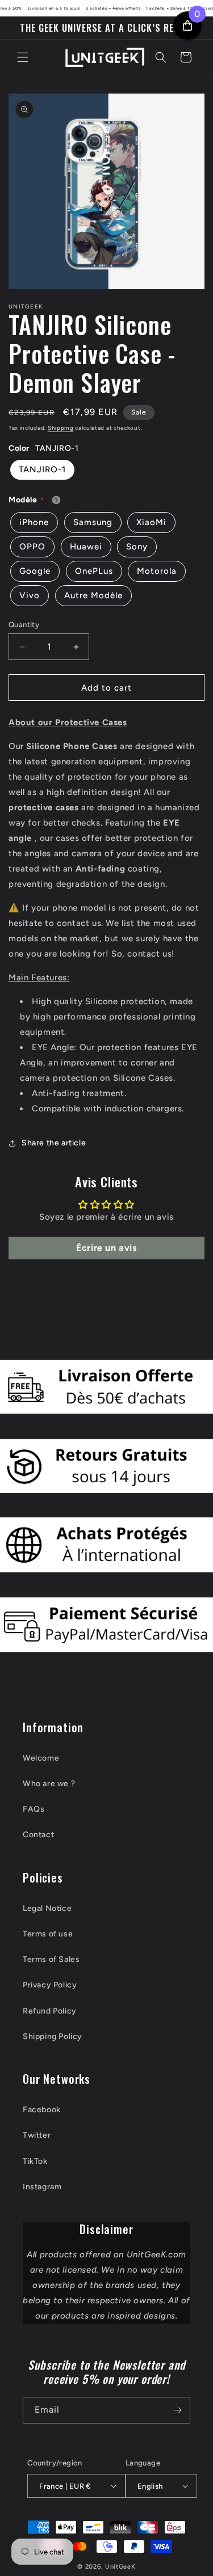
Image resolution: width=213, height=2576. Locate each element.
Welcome (41, 1758)
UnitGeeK (120, 2567)
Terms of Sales (51, 1959)
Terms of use (48, 1934)
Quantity (24, 625)
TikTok (35, 2161)
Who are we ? (49, 1784)
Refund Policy (50, 2011)
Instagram (42, 2187)
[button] (23, 57)
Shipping (61, 428)
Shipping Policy (53, 2036)
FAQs (34, 1809)
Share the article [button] (54, 1143)
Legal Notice (47, 1908)
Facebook (42, 2110)
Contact (38, 1835)
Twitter (37, 2135)
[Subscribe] (177, 2410)
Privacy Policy (50, 1985)
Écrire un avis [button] (106, 1248)
